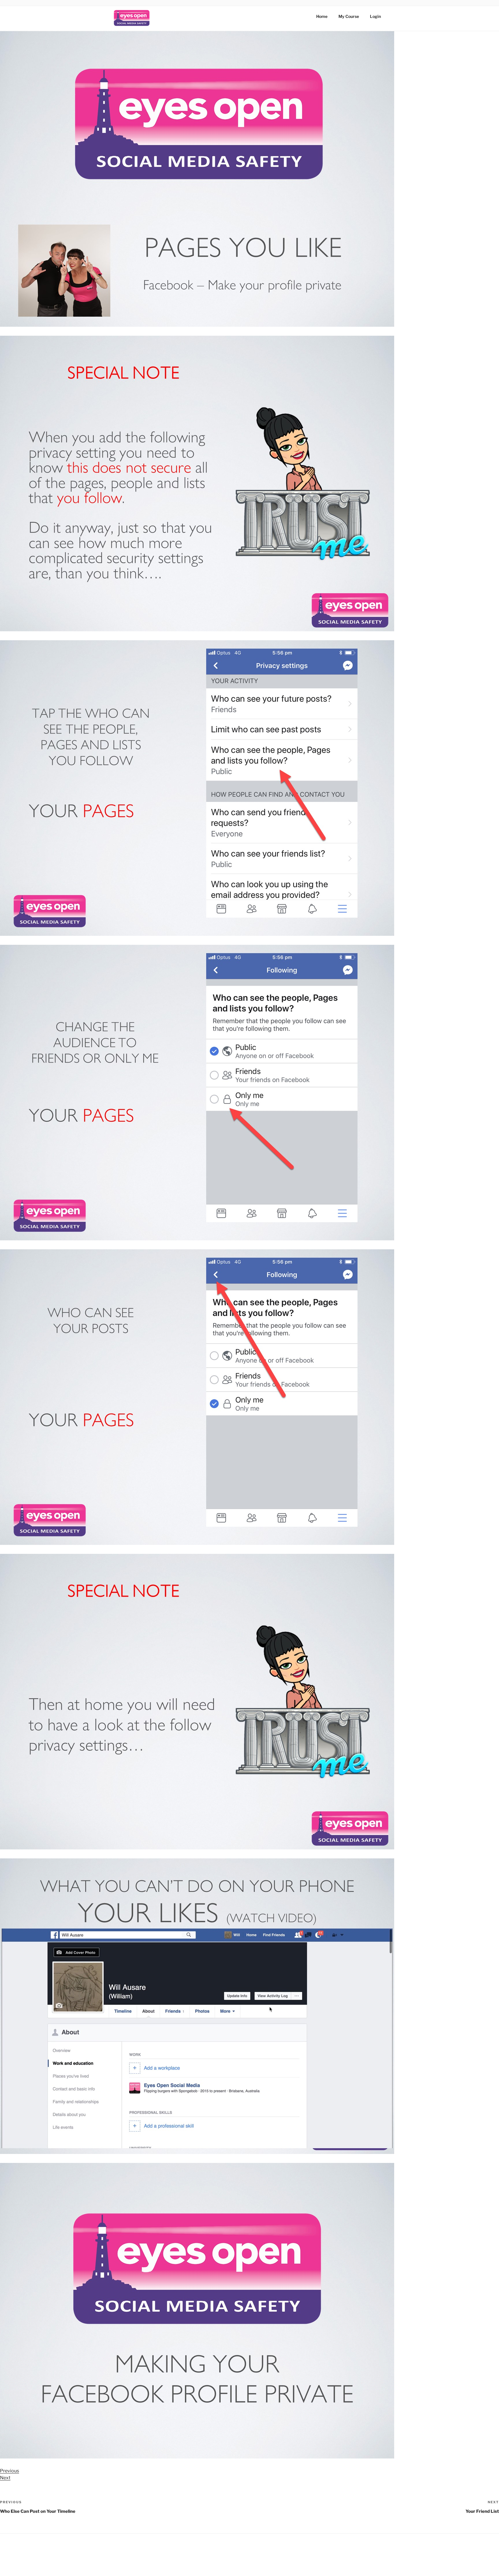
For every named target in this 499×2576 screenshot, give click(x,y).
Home (322, 16)
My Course (349, 16)
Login (375, 16)
